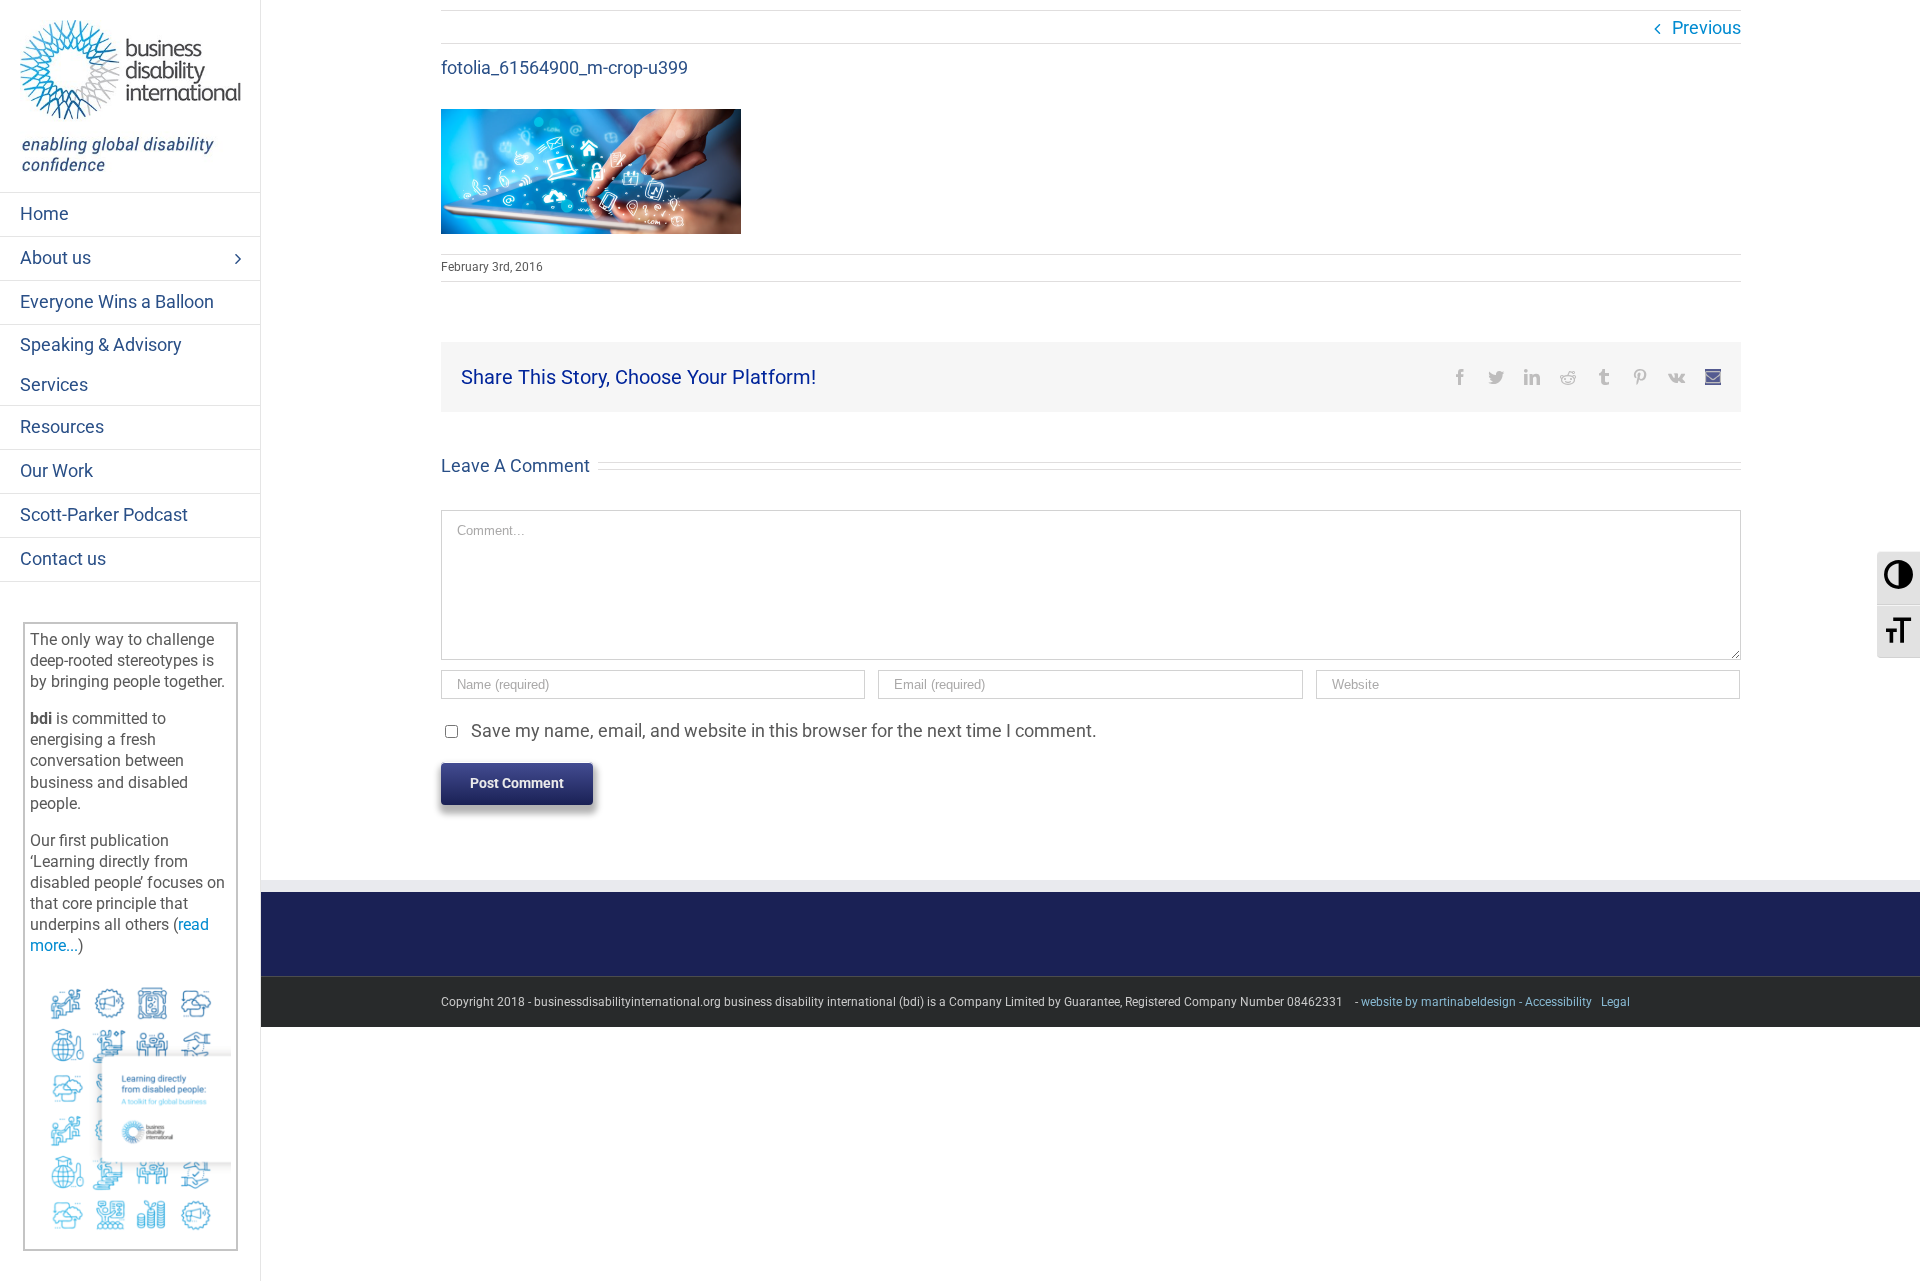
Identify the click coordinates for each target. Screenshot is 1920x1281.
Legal (1615, 1002)
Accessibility (1558, 1002)
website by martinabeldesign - (1441, 1002)
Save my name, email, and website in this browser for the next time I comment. (784, 730)
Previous (1706, 27)
